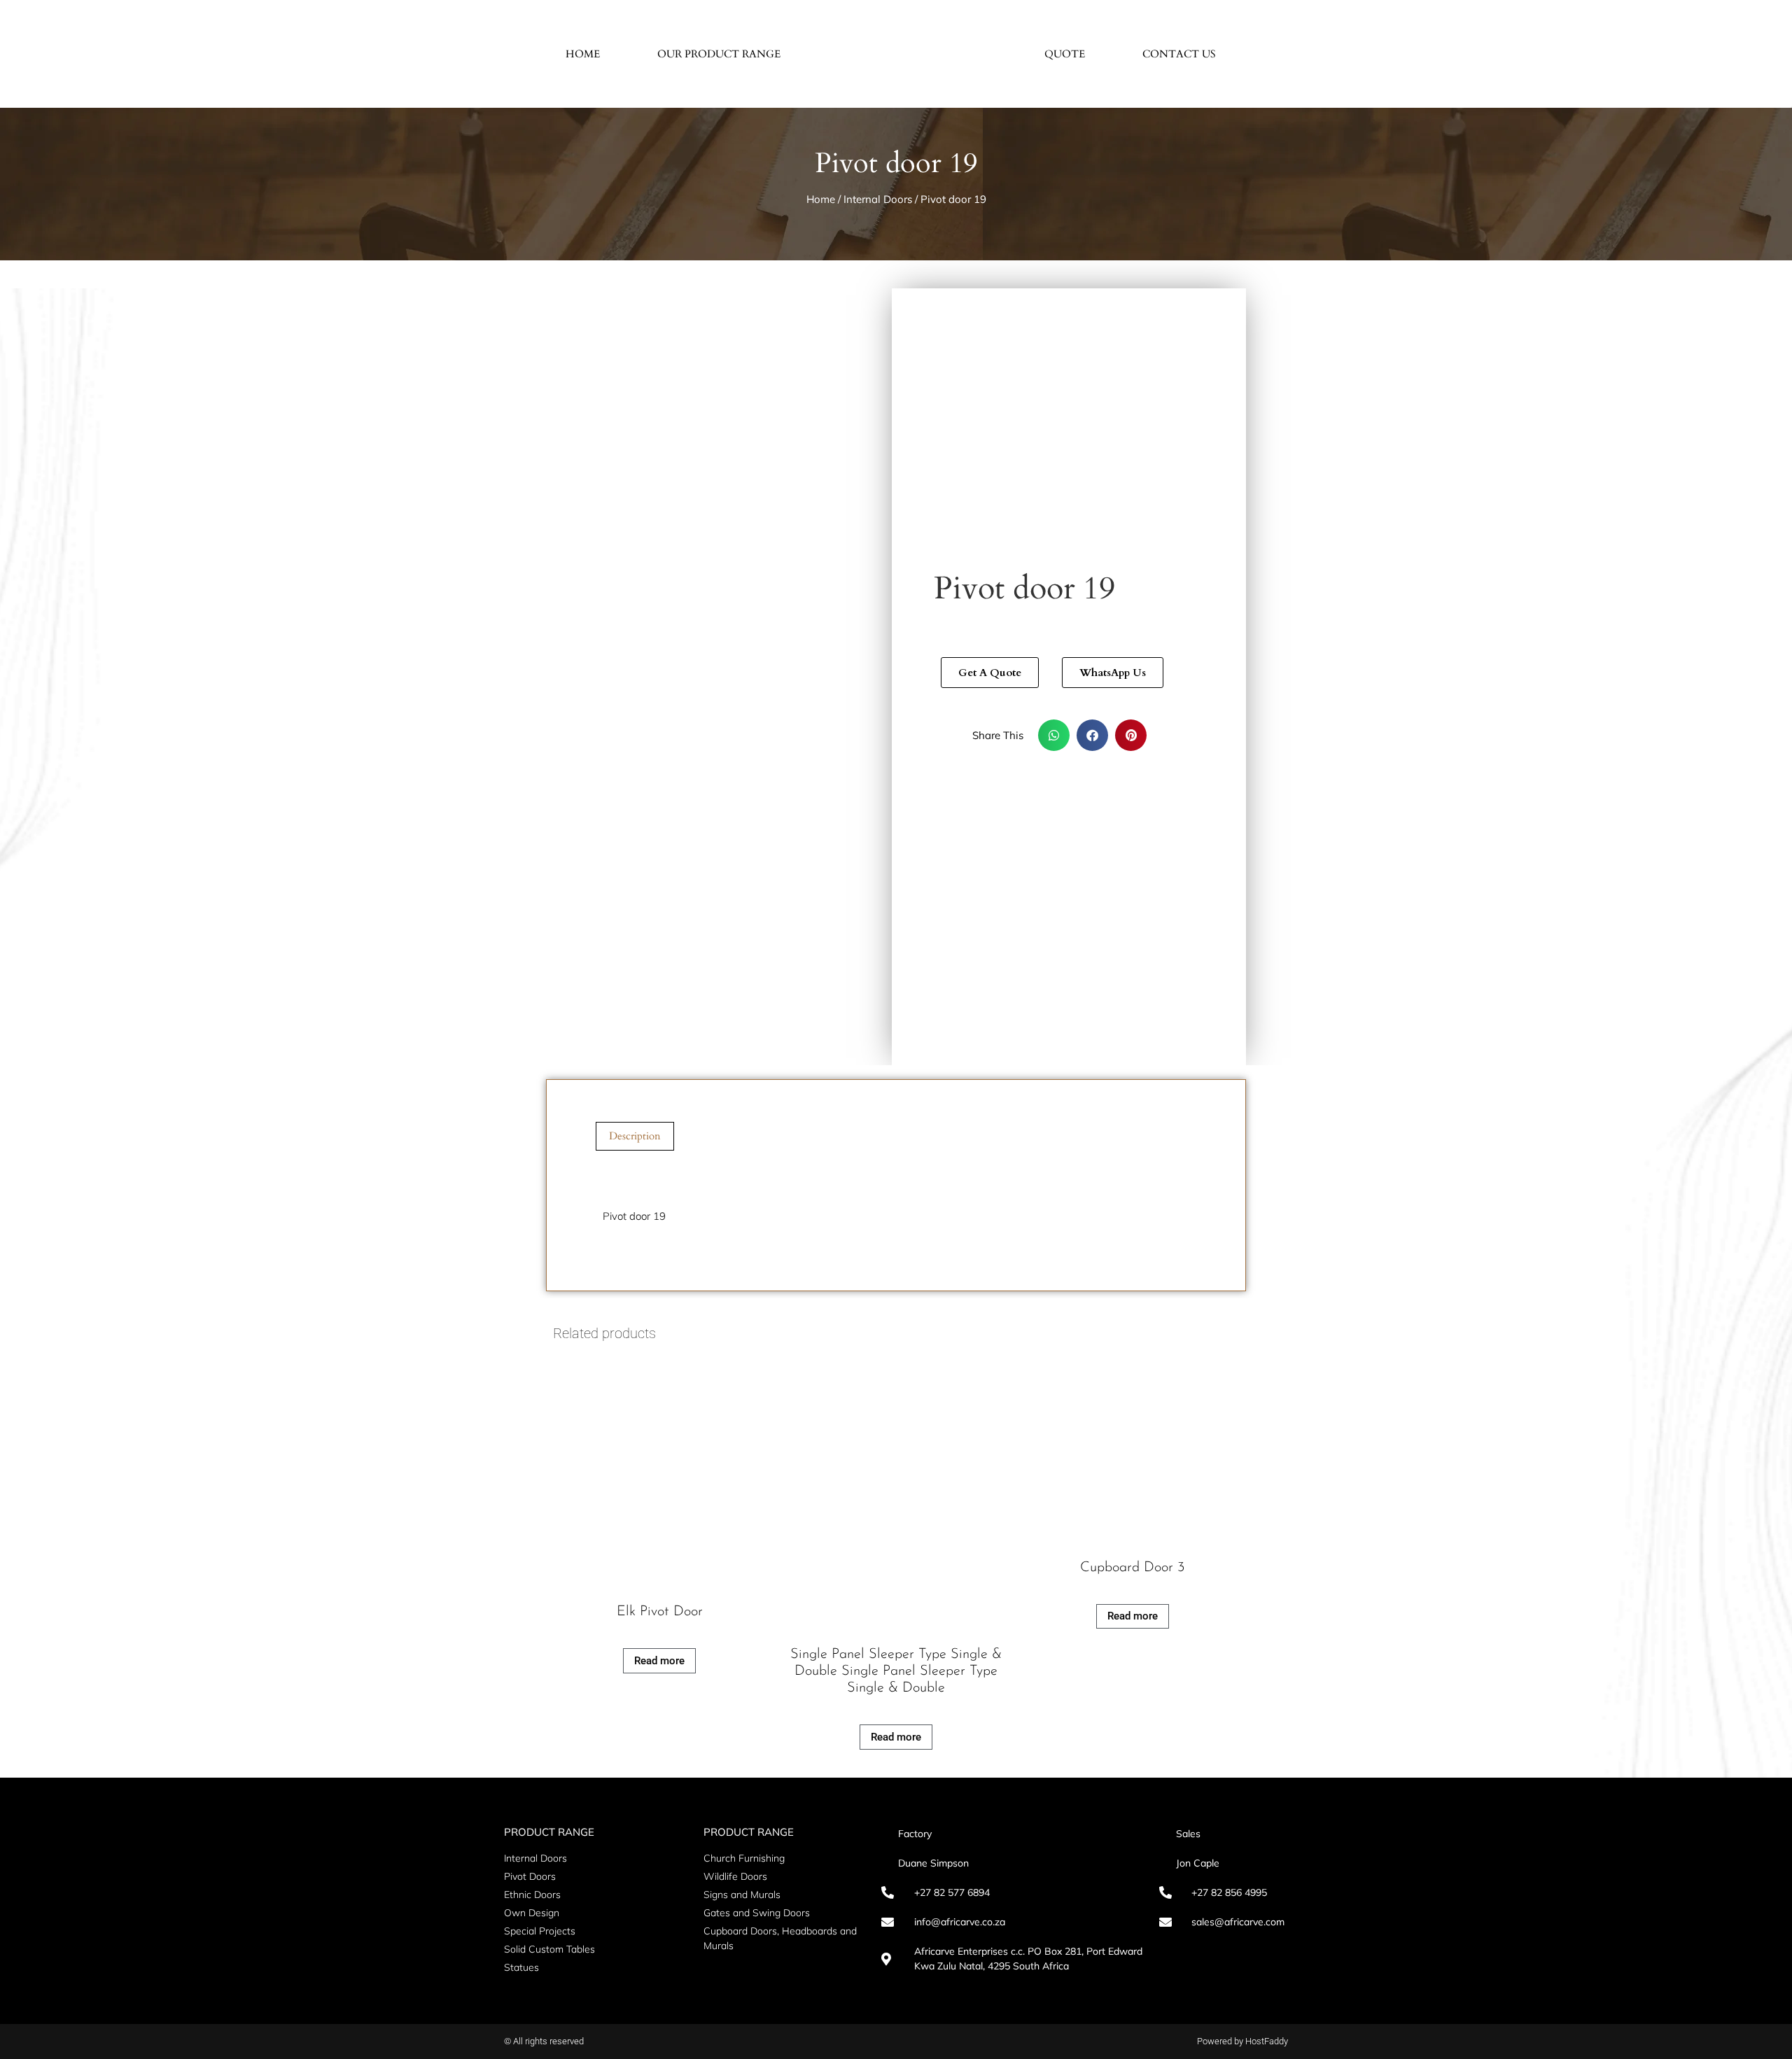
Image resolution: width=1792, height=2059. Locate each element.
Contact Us (1179, 54)
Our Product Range (719, 54)
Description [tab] (635, 1136)
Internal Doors (878, 199)
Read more (659, 1661)
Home (583, 54)
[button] (1054, 735)
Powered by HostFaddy (1242, 2041)
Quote (1065, 54)
